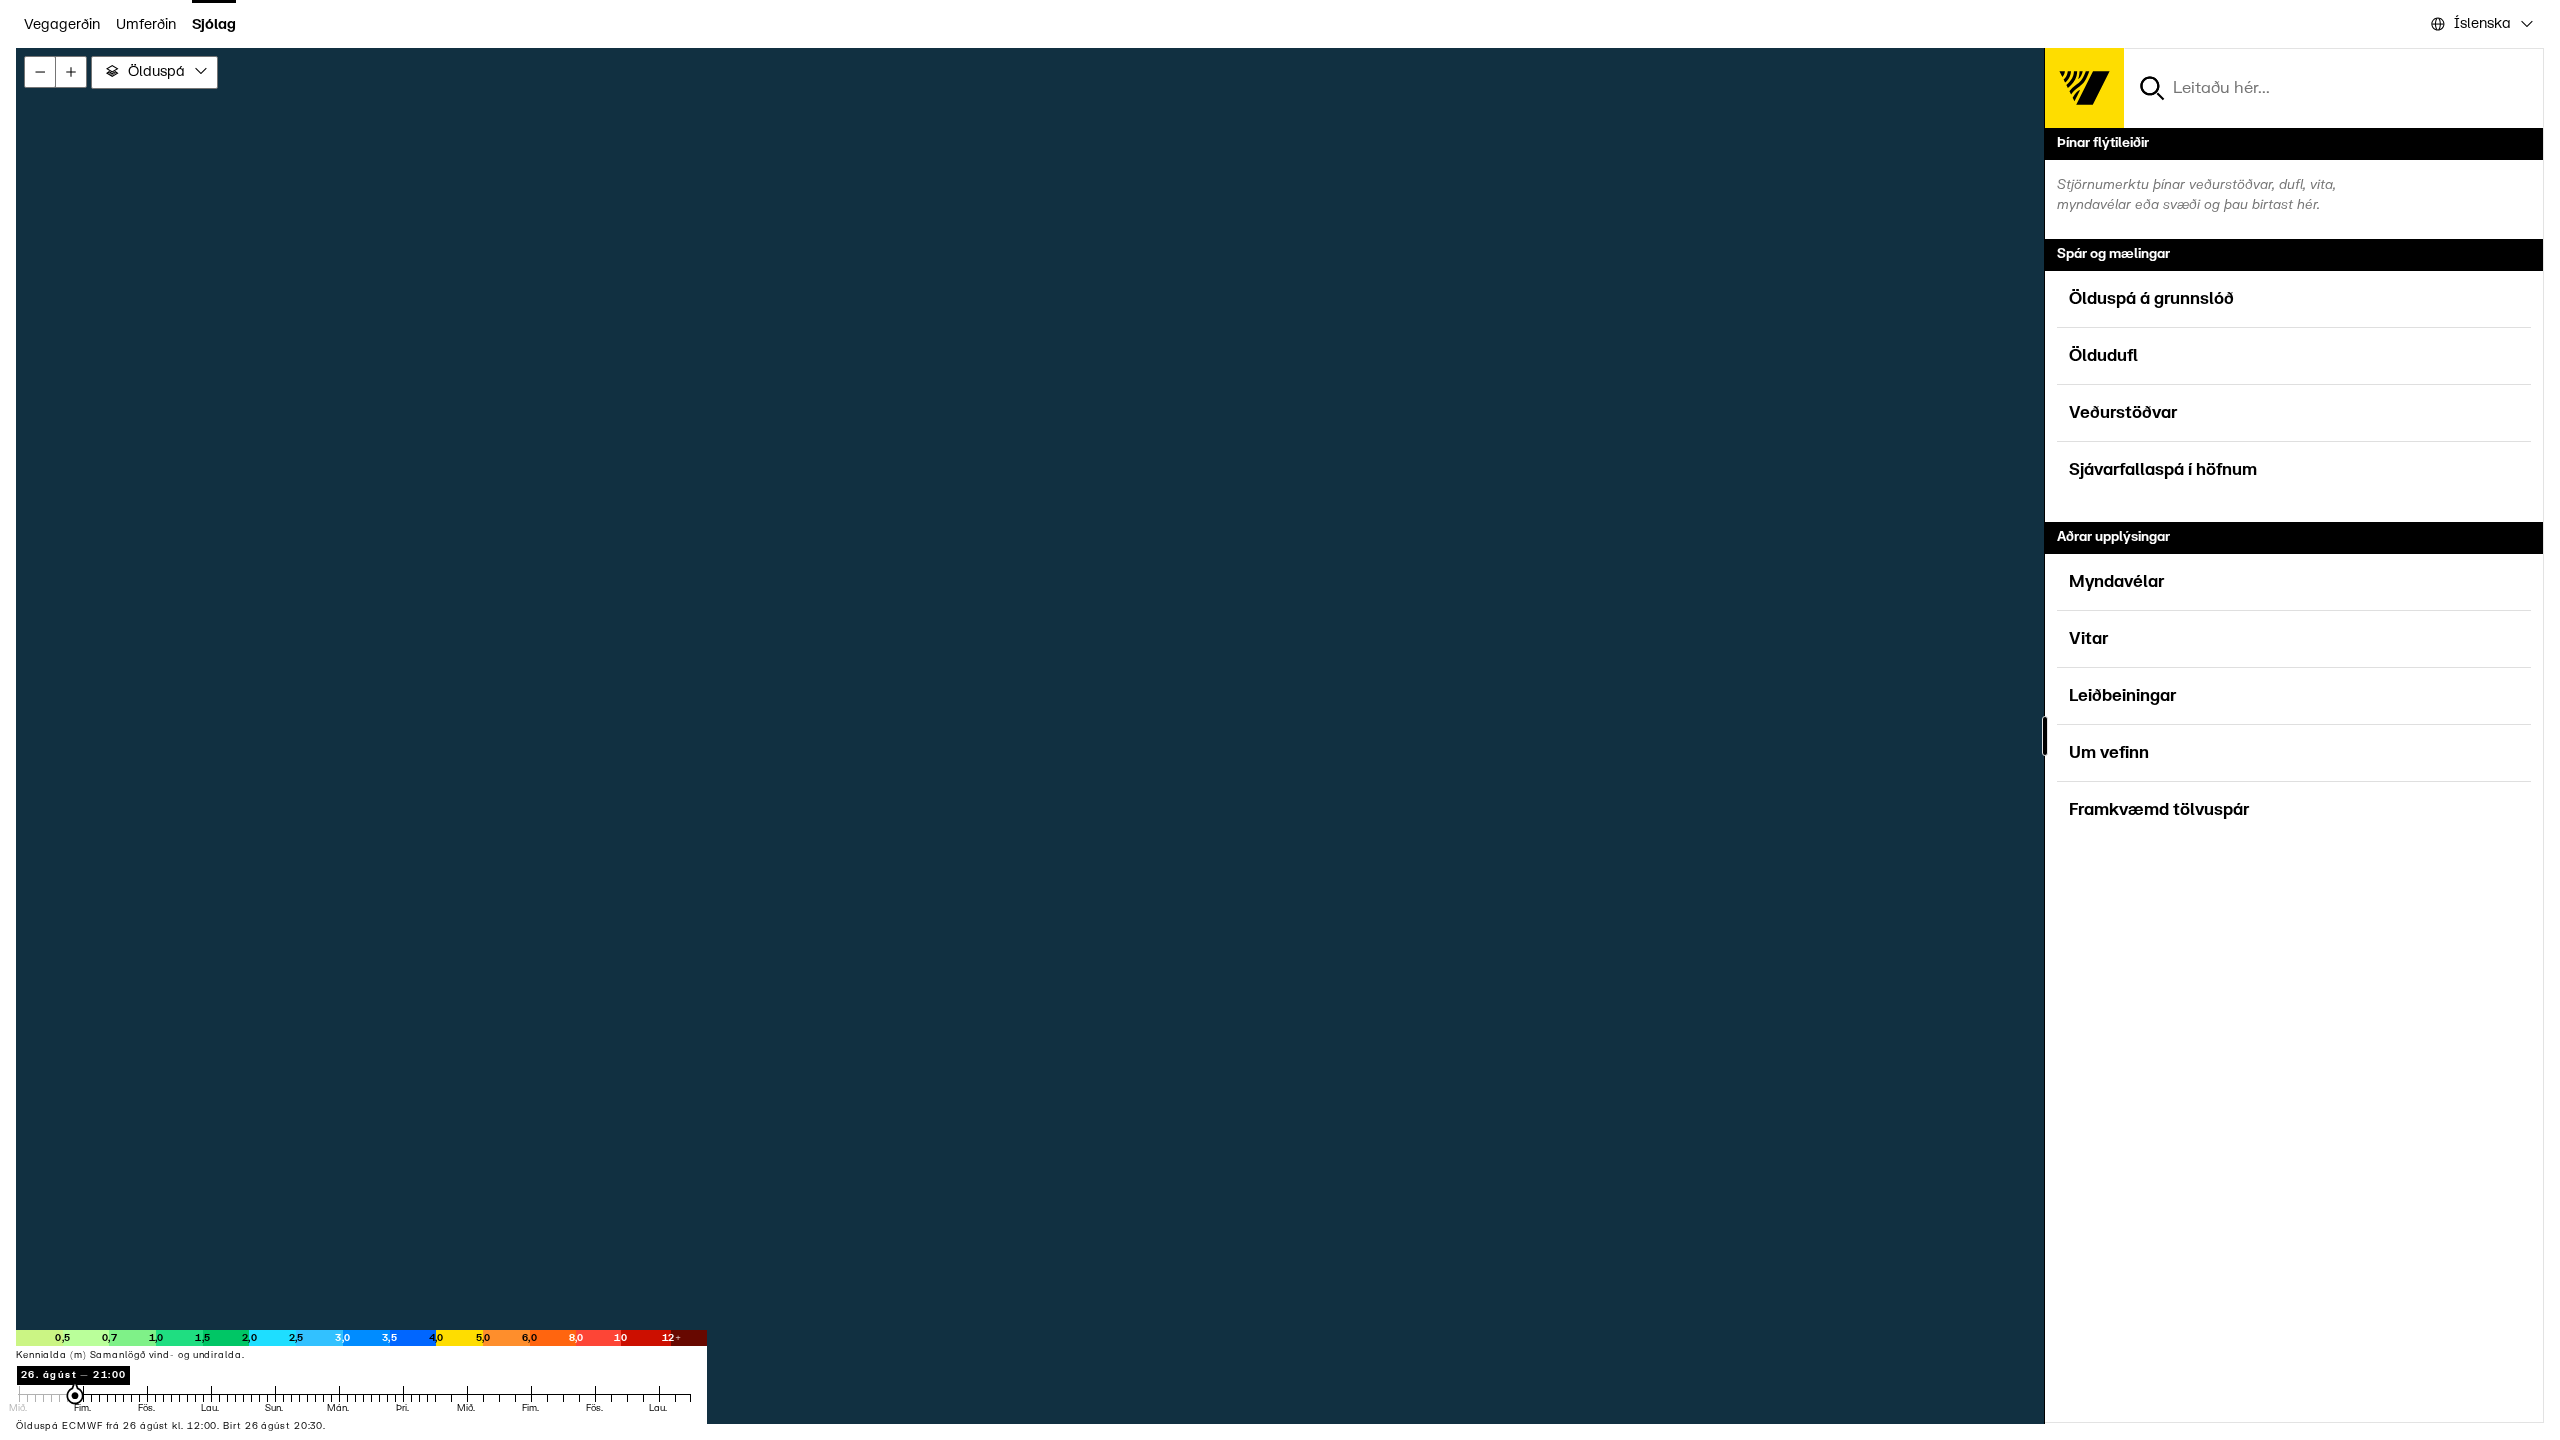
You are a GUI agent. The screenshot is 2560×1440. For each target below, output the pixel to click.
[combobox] (2480, 24)
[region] (1280, 736)
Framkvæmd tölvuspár (2159, 810)
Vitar (2088, 639)
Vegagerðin (62, 24)
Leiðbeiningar (2122, 696)
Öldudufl (2103, 356)
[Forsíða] (2084, 88)
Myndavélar (2116, 582)
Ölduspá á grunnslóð (2151, 299)
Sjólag (214, 24)
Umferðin (146, 24)
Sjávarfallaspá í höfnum (2163, 470)
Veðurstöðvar (2123, 413)
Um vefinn (2109, 753)
